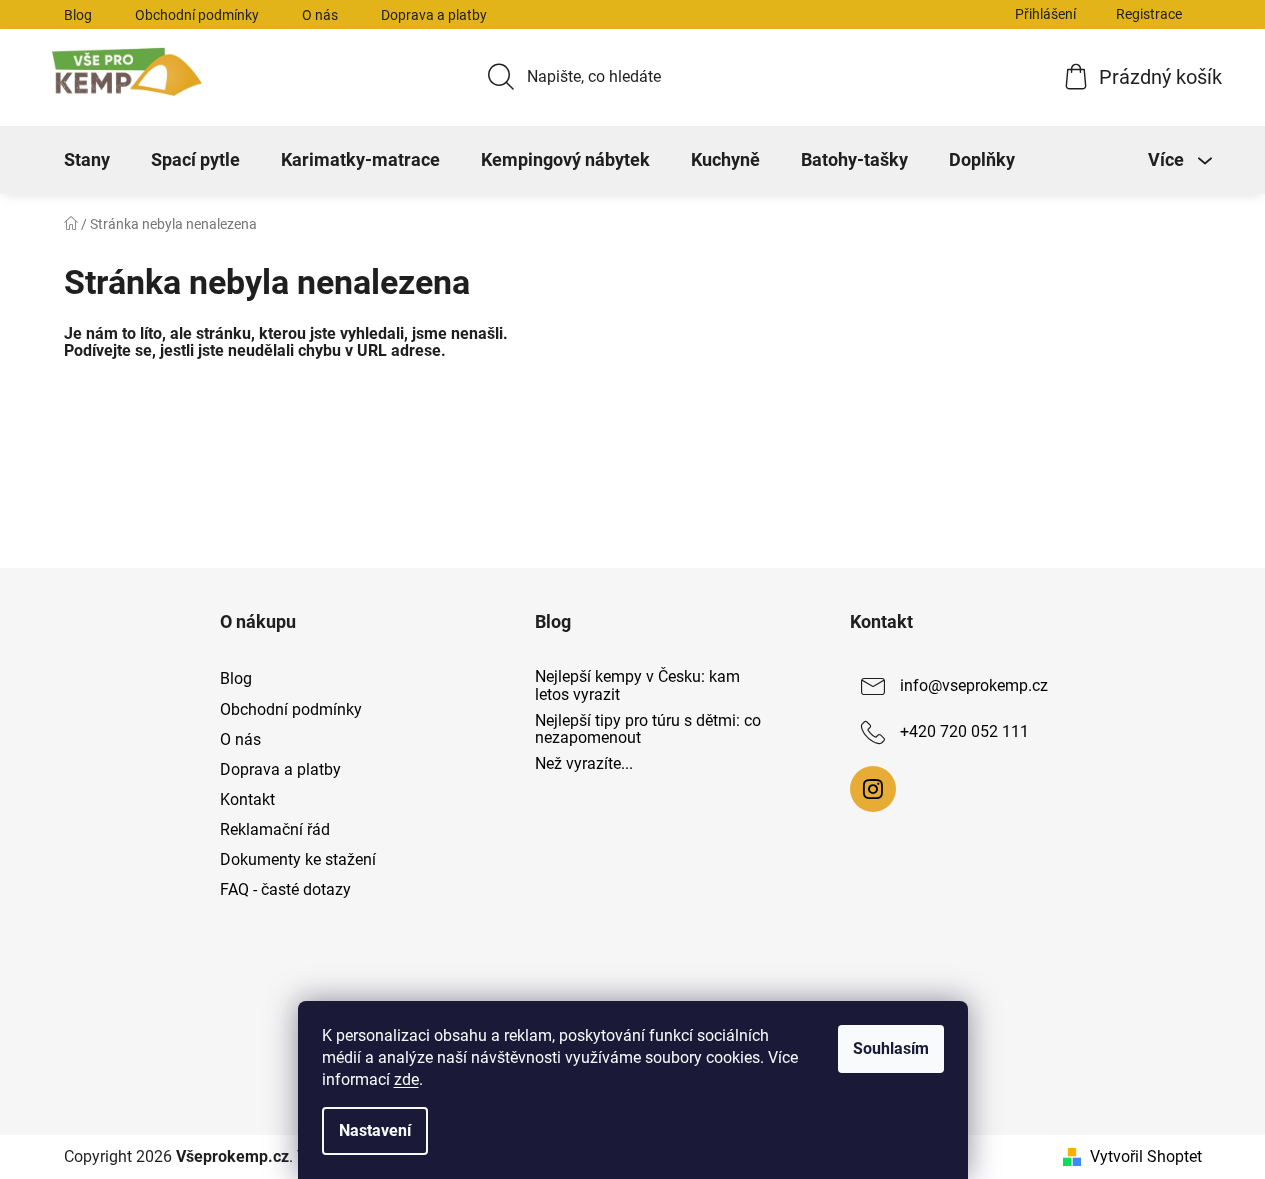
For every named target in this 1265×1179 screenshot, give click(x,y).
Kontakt (247, 799)
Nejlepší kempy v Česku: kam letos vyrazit (637, 685)
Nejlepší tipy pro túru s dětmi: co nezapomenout (648, 729)
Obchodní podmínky (197, 15)
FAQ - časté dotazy (285, 889)
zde (406, 1079)
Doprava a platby (434, 15)
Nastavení (375, 1130)
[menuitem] (87, 160)
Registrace (1149, 14)
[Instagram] (873, 789)
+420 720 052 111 (964, 732)
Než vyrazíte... (584, 764)
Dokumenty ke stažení (298, 859)
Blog (78, 15)
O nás (320, 15)
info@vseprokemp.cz (974, 686)
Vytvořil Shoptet (1146, 1156)
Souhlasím (891, 1048)
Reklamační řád (275, 829)
